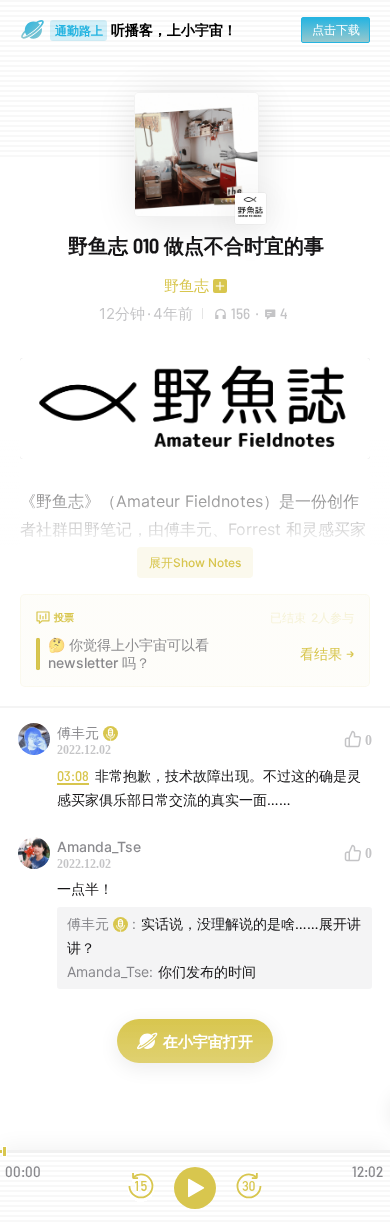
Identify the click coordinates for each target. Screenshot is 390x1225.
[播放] (195, 1188)
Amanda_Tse (99, 846)
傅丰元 (78, 732)
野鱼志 (186, 285)
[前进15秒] (249, 1187)
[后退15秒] (141, 1187)
